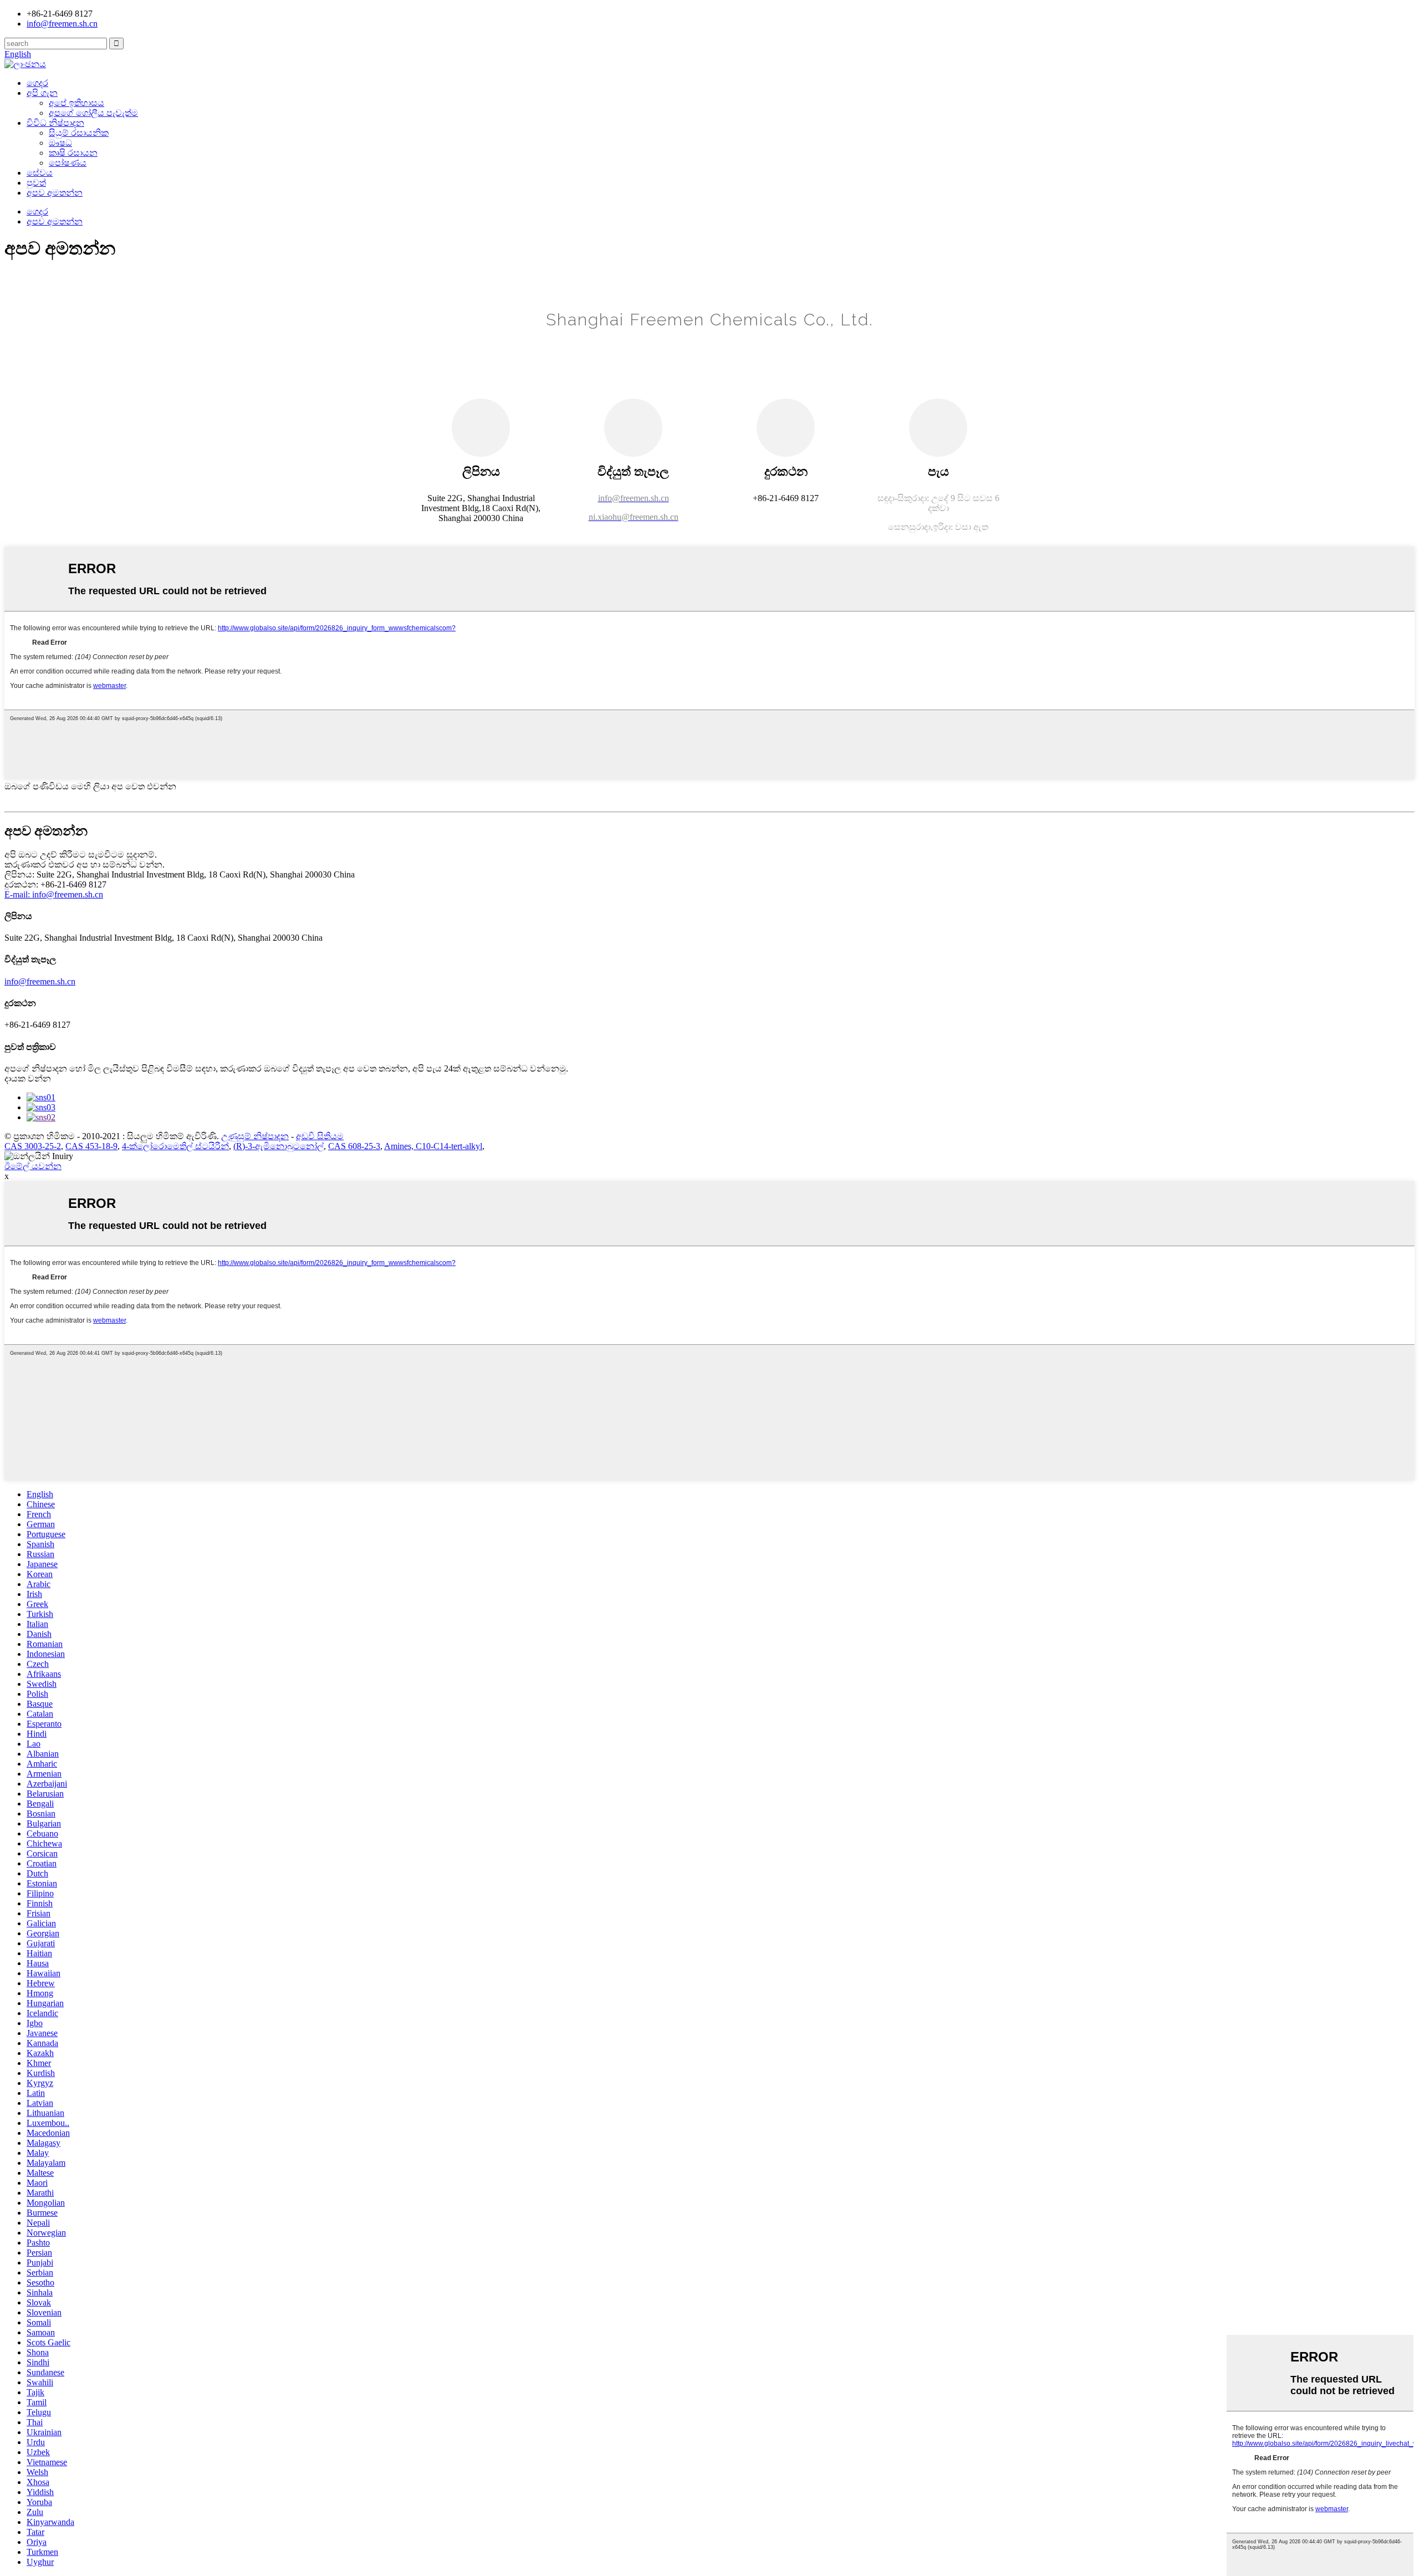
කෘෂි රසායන (73, 153)
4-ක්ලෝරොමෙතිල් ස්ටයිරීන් (175, 1146)
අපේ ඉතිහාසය (76, 103)
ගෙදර (37, 83)
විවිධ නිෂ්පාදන (55, 123)
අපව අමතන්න (55, 193)
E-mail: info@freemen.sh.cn (54, 894)
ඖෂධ (60, 143)
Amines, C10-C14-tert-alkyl (433, 1146)
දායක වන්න (28, 1078)
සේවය (40, 173)
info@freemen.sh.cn (62, 24)
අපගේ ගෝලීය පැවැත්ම (93, 113)
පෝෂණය (68, 163)
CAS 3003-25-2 (33, 1146)
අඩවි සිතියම (320, 1136)
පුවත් (36, 183)
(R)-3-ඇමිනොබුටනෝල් (279, 1146)
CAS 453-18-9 (91, 1146)
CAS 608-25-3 (354, 1146)
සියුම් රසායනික (79, 133)
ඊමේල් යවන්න (33, 1166)
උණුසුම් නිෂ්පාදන (255, 1136)
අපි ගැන (42, 93)
